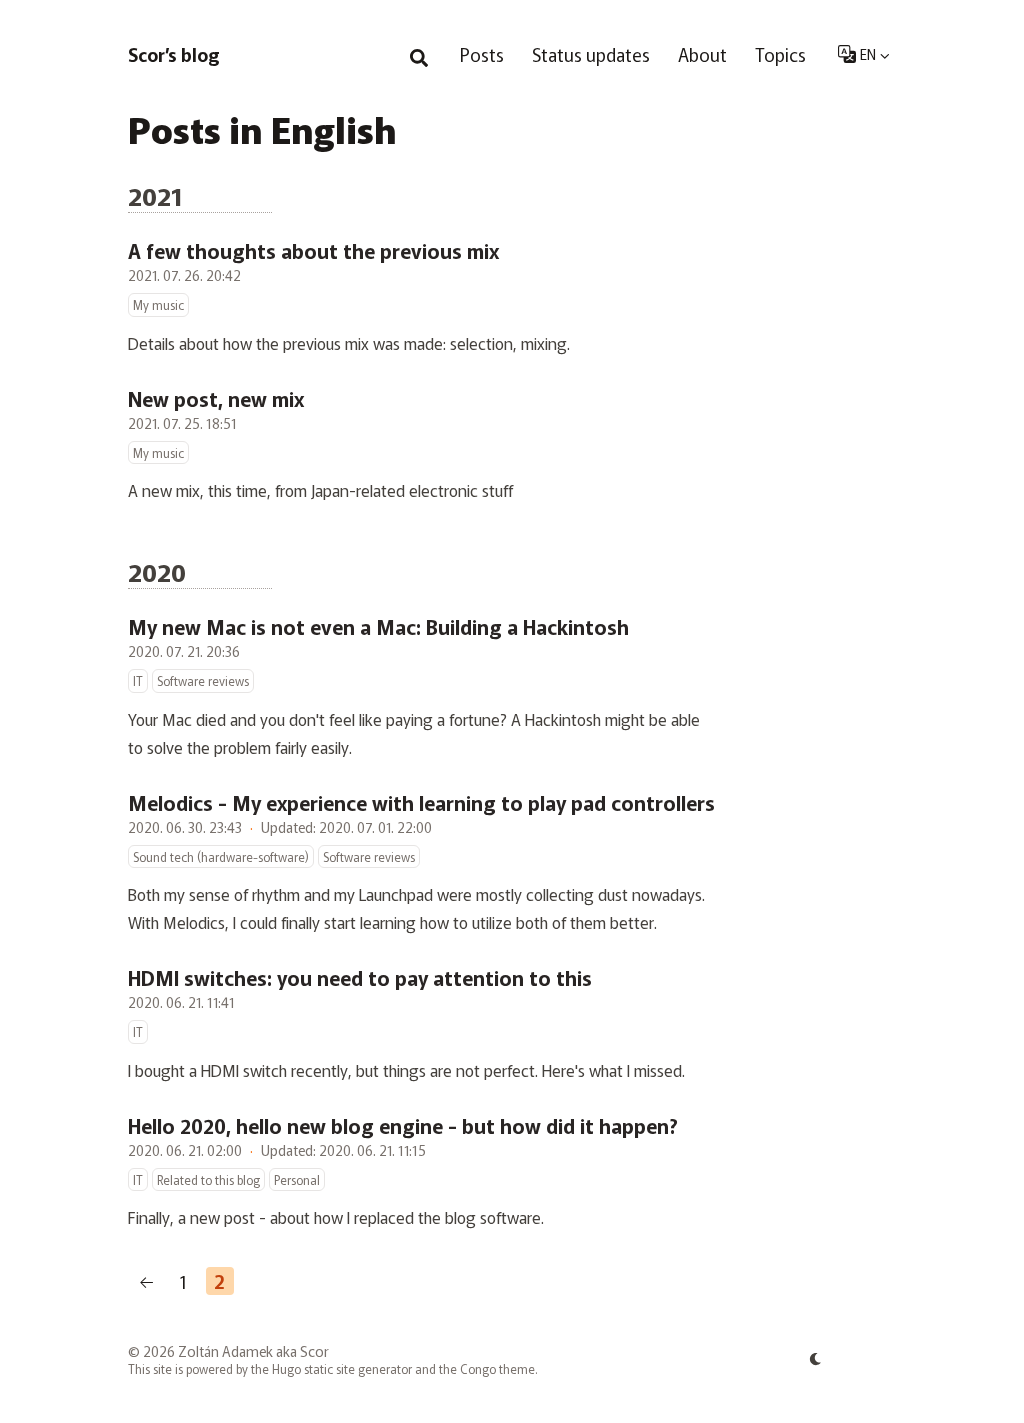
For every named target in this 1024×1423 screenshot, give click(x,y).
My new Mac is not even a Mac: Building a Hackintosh (378, 627)
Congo (478, 1368)
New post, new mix (216, 399)
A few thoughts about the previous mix (313, 251)
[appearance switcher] (816, 1359)
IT (138, 680)
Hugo (286, 1368)
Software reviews (203, 680)
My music (158, 304)
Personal (297, 1179)
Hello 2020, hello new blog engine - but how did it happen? (403, 1126)
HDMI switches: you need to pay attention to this (360, 978)
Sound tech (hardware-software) (221, 856)
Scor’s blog (174, 54)
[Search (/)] (419, 54)
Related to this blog (208, 1179)
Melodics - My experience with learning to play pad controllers (421, 803)
